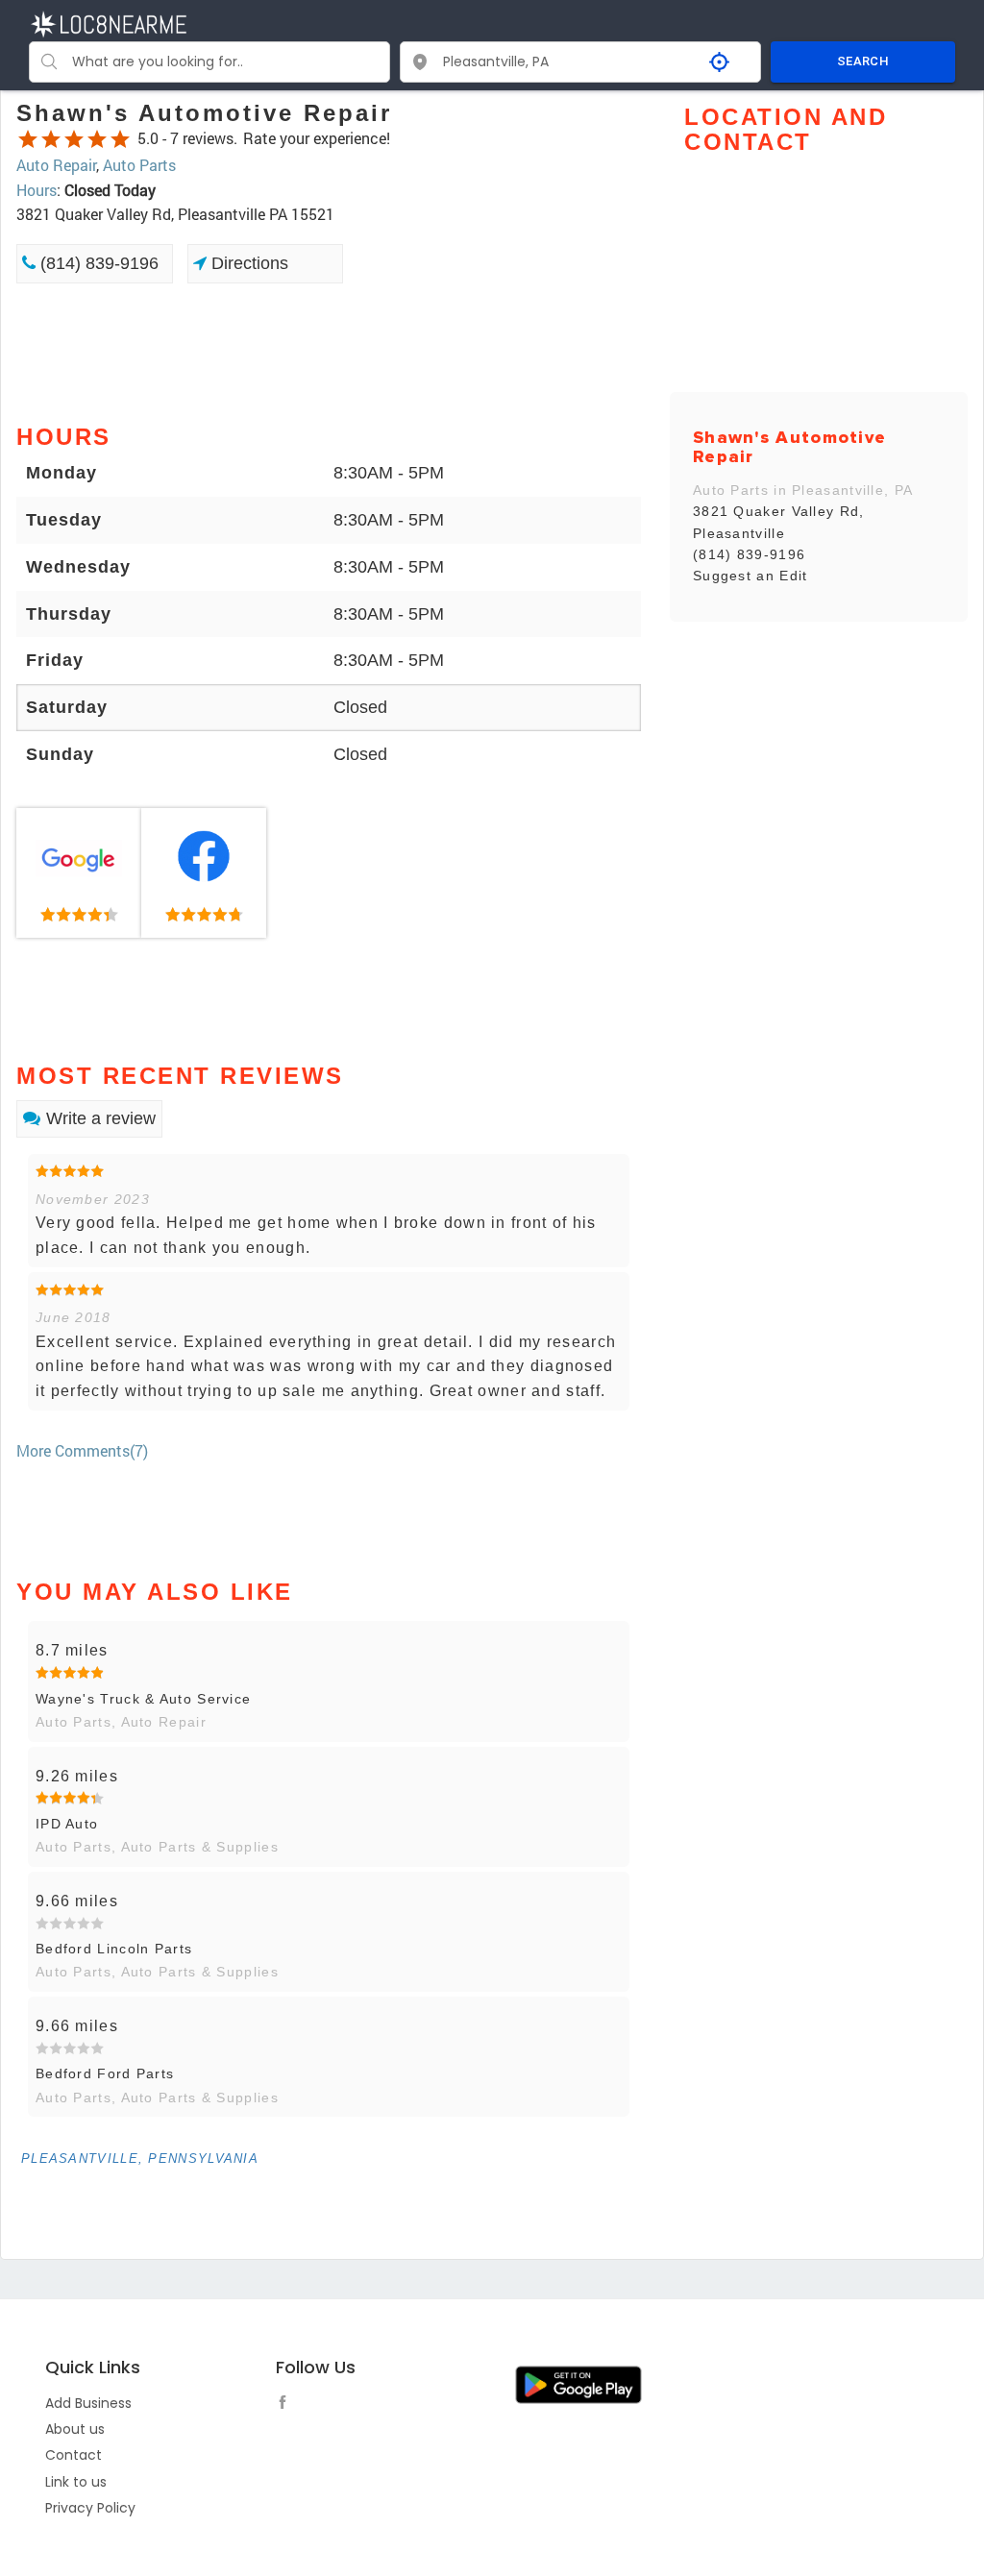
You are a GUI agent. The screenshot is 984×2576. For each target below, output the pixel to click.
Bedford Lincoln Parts (114, 1949)
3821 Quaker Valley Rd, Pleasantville (779, 522)
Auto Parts (139, 165)
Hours (37, 190)
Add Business (88, 2403)
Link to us (76, 2482)
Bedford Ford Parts (105, 2073)
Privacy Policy (90, 2508)
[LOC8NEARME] (108, 23)
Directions (247, 263)
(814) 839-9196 (97, 263)
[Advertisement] (329, 352)
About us (75, 2429)
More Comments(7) (82, 1450)
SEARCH (863, 61)
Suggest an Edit (750, 576)
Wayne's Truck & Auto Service (143, 1699)
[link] (79, 873)
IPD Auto (67, 1824)
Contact (74, 2455)
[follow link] (287, 2405)
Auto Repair (56, 165)
